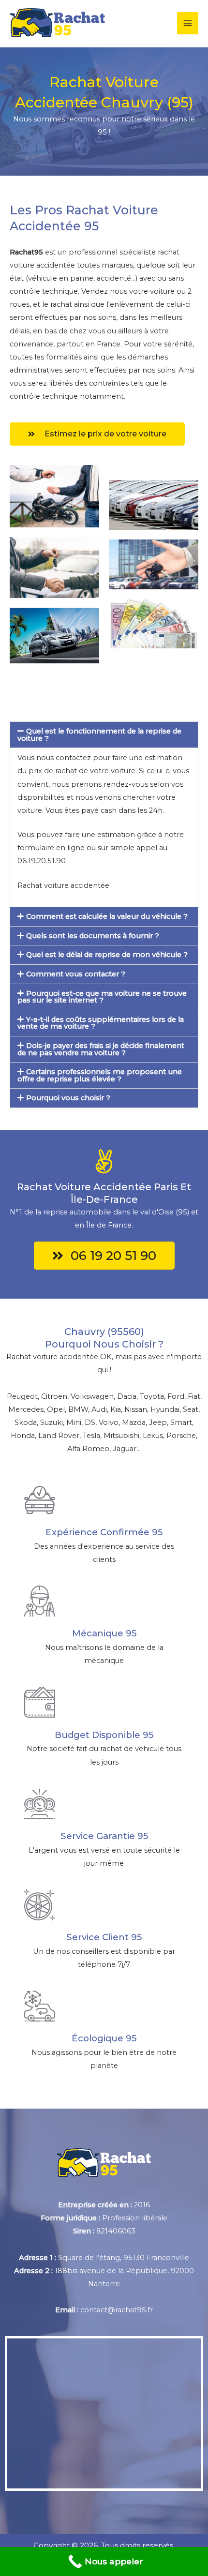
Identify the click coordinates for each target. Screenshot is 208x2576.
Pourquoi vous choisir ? (68, 1098)
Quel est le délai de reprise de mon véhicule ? (107, 955)
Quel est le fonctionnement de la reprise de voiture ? (99, 735)
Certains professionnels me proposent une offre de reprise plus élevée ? (100, 1075)
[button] (104, 735)
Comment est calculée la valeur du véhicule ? (107, 916)
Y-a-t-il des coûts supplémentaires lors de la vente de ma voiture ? (101, 1023)
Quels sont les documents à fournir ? (93, 936)
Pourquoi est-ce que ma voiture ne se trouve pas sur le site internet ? (102, 997)
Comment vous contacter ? (76, 974)
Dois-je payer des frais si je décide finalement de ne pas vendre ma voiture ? (101, 1049)
